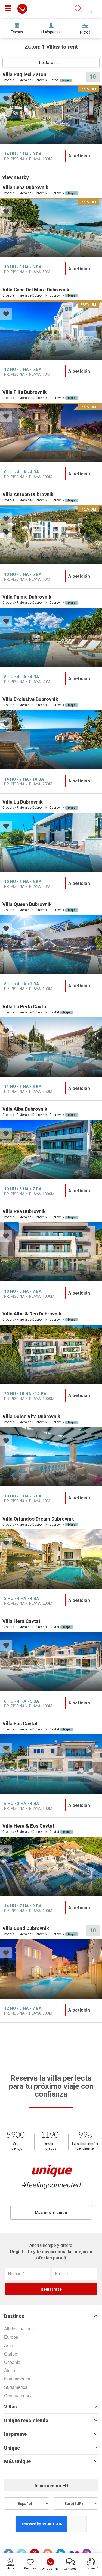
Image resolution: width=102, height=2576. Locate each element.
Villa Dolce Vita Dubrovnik (31, 1416)
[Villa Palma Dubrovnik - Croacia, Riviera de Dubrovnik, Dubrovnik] (51, 637)
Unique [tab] (12, 2448)
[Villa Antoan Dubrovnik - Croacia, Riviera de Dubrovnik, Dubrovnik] (51, 535)
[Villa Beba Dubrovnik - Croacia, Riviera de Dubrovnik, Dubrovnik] (51, 228)
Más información (51, 2213)
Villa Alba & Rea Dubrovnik (32, 1314)
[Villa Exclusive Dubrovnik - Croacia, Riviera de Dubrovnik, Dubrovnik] (51, 740)
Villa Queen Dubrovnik (27, 904)
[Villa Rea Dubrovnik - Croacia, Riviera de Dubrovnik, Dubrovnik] (51, 1252)
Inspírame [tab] (15, 2434)
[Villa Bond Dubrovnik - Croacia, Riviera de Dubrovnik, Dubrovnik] (51, 1969)
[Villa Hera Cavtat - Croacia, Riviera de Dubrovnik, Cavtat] (51, 1661)
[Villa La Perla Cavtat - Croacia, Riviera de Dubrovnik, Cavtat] (51, 1047)
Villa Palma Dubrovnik (27, 597)
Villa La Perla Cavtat (25, 1007)
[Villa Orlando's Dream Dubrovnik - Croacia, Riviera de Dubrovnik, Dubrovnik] (51, 1559)
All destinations (19, 2329)
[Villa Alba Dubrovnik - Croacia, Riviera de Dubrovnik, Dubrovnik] (51, 1150)
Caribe (11, 2354)
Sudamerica (16, 2387)
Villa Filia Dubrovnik (25, 392)
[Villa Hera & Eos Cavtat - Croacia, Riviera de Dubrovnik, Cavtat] (51, 1867)
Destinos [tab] (14, 2316)
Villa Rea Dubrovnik (24, 1211)
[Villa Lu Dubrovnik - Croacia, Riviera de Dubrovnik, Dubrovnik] (51, 842)
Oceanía (12, 2362)
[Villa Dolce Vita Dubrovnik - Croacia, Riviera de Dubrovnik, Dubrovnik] (51, 1457)
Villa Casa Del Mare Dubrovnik (36, 290)
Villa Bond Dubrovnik (26, 1928)
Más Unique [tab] (17, 2461)
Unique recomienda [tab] (26, 2421)
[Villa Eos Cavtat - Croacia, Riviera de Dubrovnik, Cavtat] (51, 1764)
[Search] (78, 9)
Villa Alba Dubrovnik (25, 1109)
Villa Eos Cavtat (20, 1724)
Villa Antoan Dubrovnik (28, 494)
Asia (8, 2346)
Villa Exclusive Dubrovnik (30, 699)
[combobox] (51, 63)
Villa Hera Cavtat (21, 1621)
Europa (11, 2337)
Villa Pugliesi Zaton (24, 74)
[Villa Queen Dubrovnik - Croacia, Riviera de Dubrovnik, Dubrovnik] (51, 945)
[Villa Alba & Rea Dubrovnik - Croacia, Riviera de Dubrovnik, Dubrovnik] (51, 1354)
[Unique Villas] (22, 8)
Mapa (66, 80)
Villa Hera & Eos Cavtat (28, 1826)
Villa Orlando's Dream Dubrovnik (38, 1519)
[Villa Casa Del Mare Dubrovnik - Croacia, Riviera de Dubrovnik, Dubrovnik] (51, 330)
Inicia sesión (48, 2486)
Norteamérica (17, 2379)
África (10, 2371)
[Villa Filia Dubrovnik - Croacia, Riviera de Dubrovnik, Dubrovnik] (51, 432)
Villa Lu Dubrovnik (23, 802)
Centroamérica (18, 2396)
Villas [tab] (10, 2407)
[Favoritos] (6, 99)
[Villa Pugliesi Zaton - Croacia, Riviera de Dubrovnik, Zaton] (51, 115)
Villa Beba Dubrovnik (25, 187)
